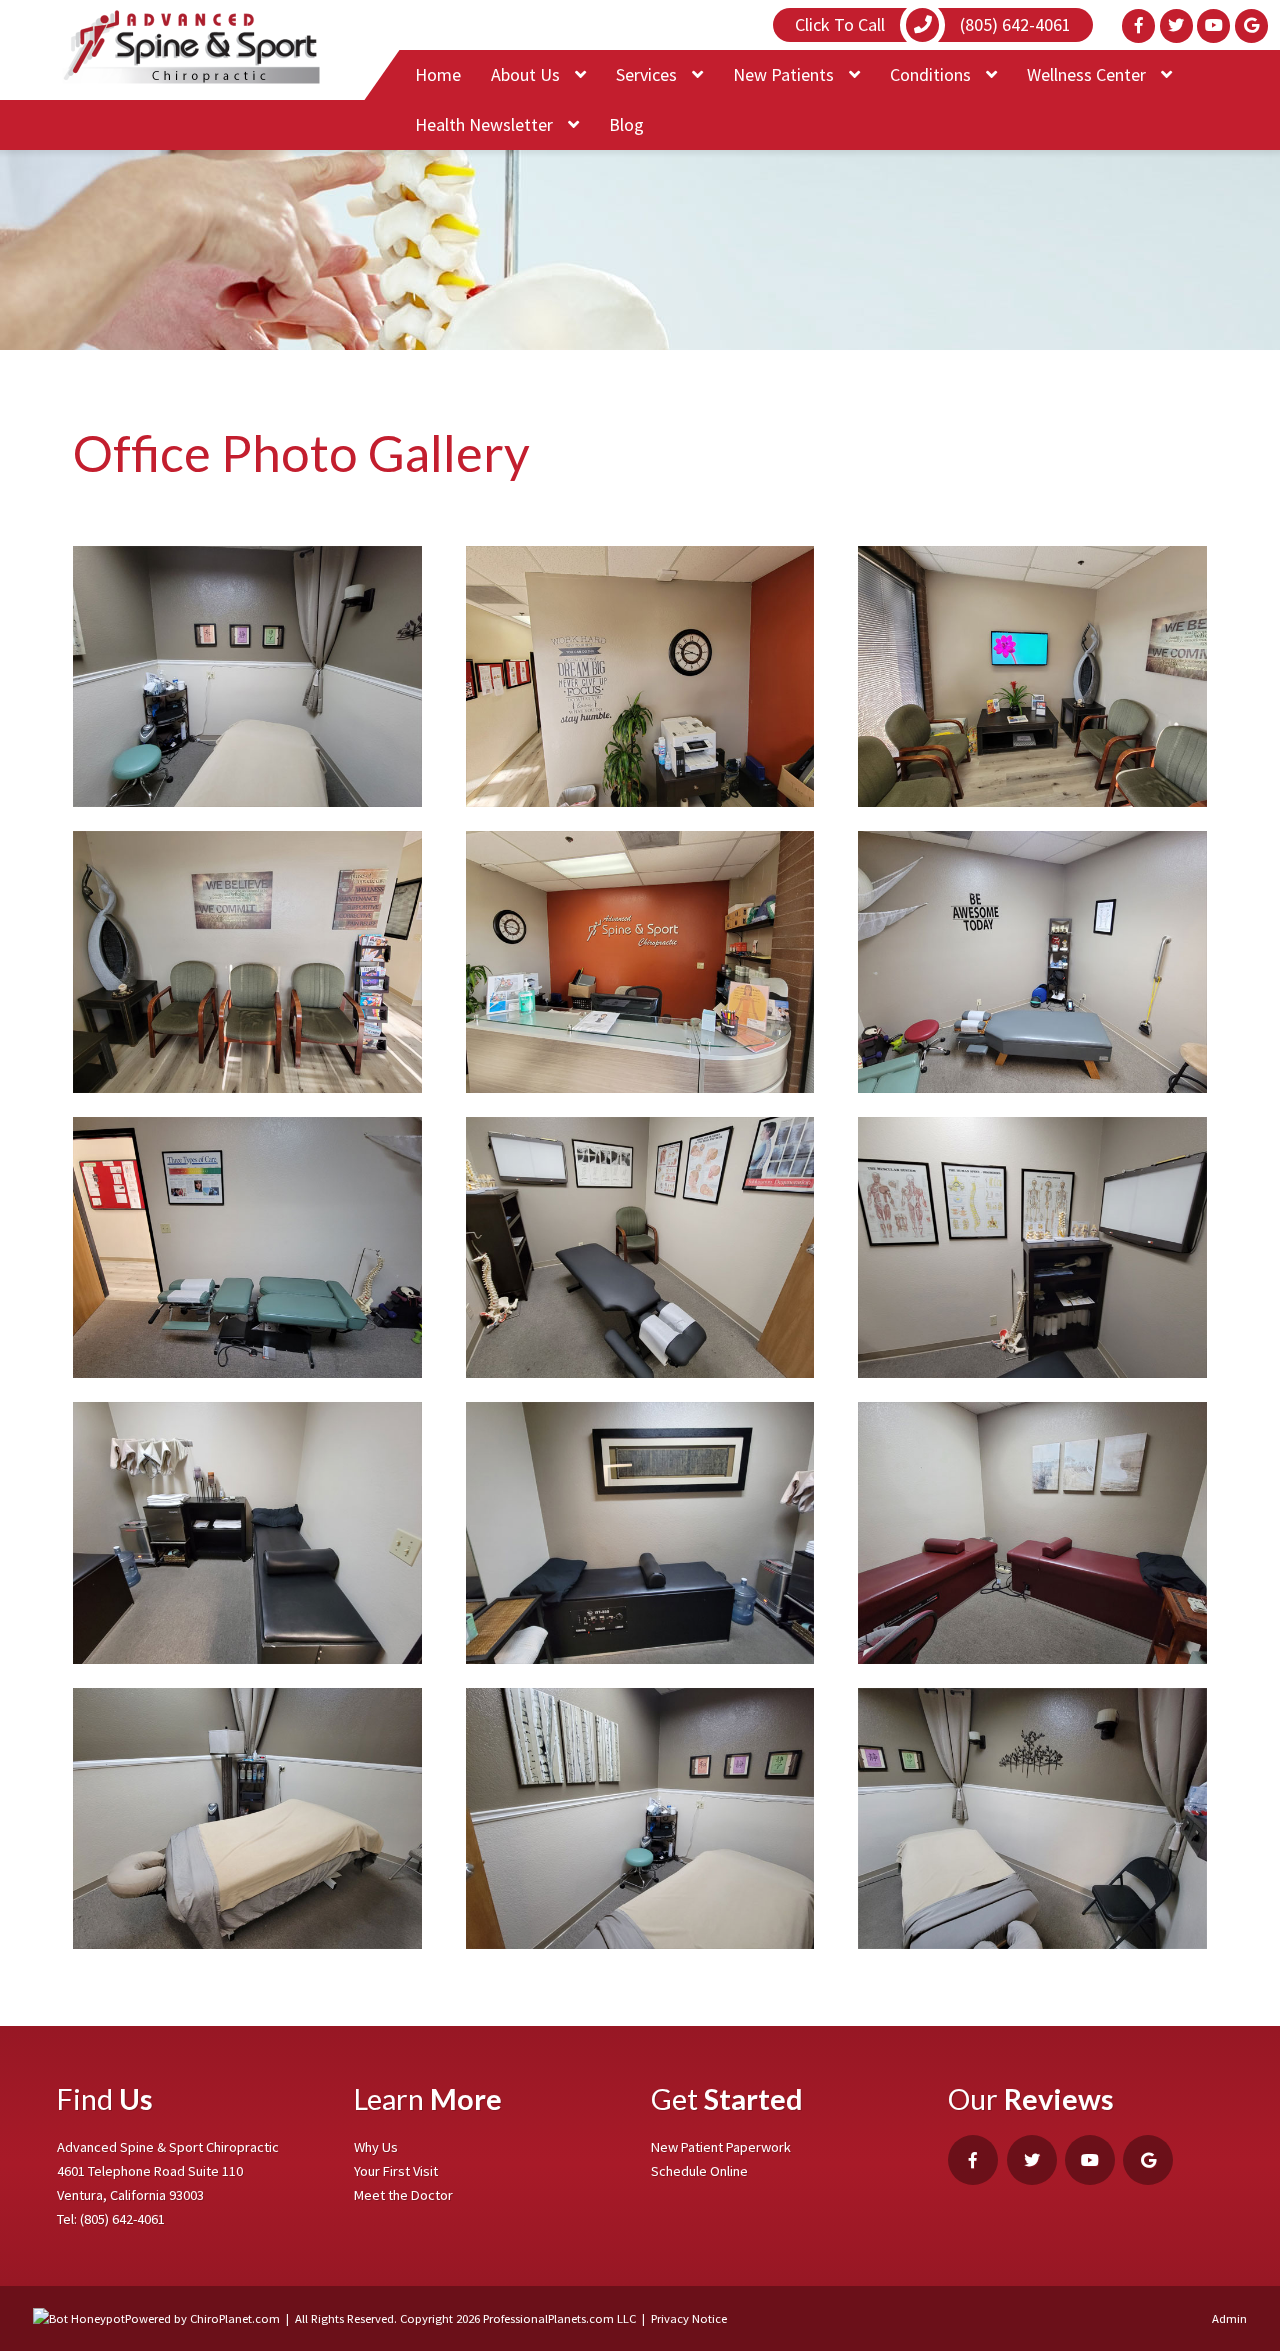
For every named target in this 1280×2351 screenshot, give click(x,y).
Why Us (376, 2147)
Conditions (932, 74)
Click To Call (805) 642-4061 (933, 24)
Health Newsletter (486, 124)
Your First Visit (396, 2171)
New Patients (785, 74)
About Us (527, 74)
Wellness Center (1088, 74)
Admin (1229, 2318)
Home (438, 74)
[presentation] (79, 2318)
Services (648, 74)
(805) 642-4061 (122, 2219)
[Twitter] (1176, 25)
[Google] (1251, 25)
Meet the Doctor (403, 2195)
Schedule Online (699, 2171)
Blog (626, 124)
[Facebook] (1138, 25)
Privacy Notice (689, 2318)
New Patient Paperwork (721, 2147)
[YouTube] (1213, 25)
